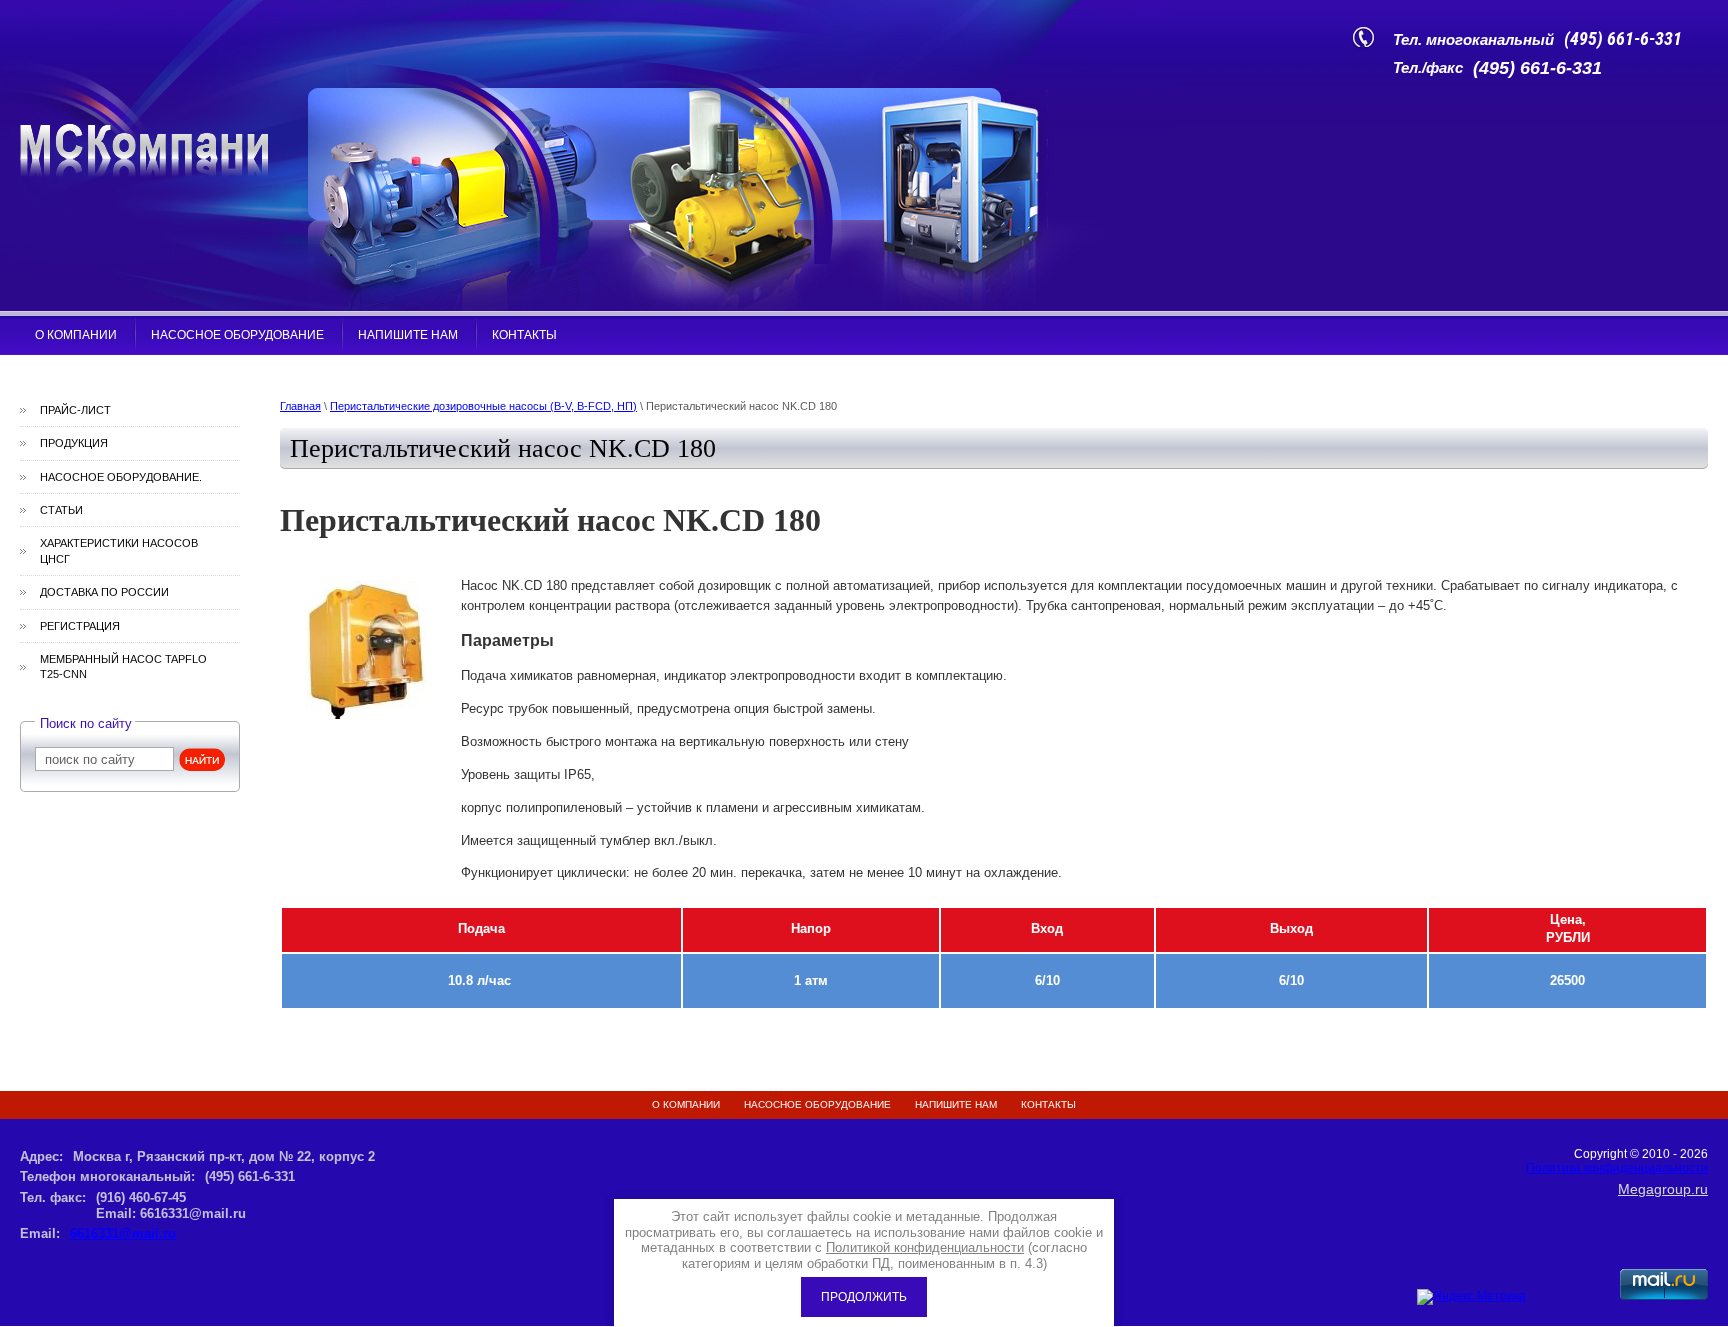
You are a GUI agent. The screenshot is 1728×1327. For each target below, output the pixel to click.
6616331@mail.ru (123, 1233)
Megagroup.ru (1663, 1189)
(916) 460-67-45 (141, 1197)
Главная (300, 406)
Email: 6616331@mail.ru (171, 1213)
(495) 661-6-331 (1623, 38)
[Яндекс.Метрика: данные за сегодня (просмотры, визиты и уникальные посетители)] (1471, 1297)
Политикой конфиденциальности (925, 1247)
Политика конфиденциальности (1617, 1168)
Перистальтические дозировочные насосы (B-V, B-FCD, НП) (483, 406)
